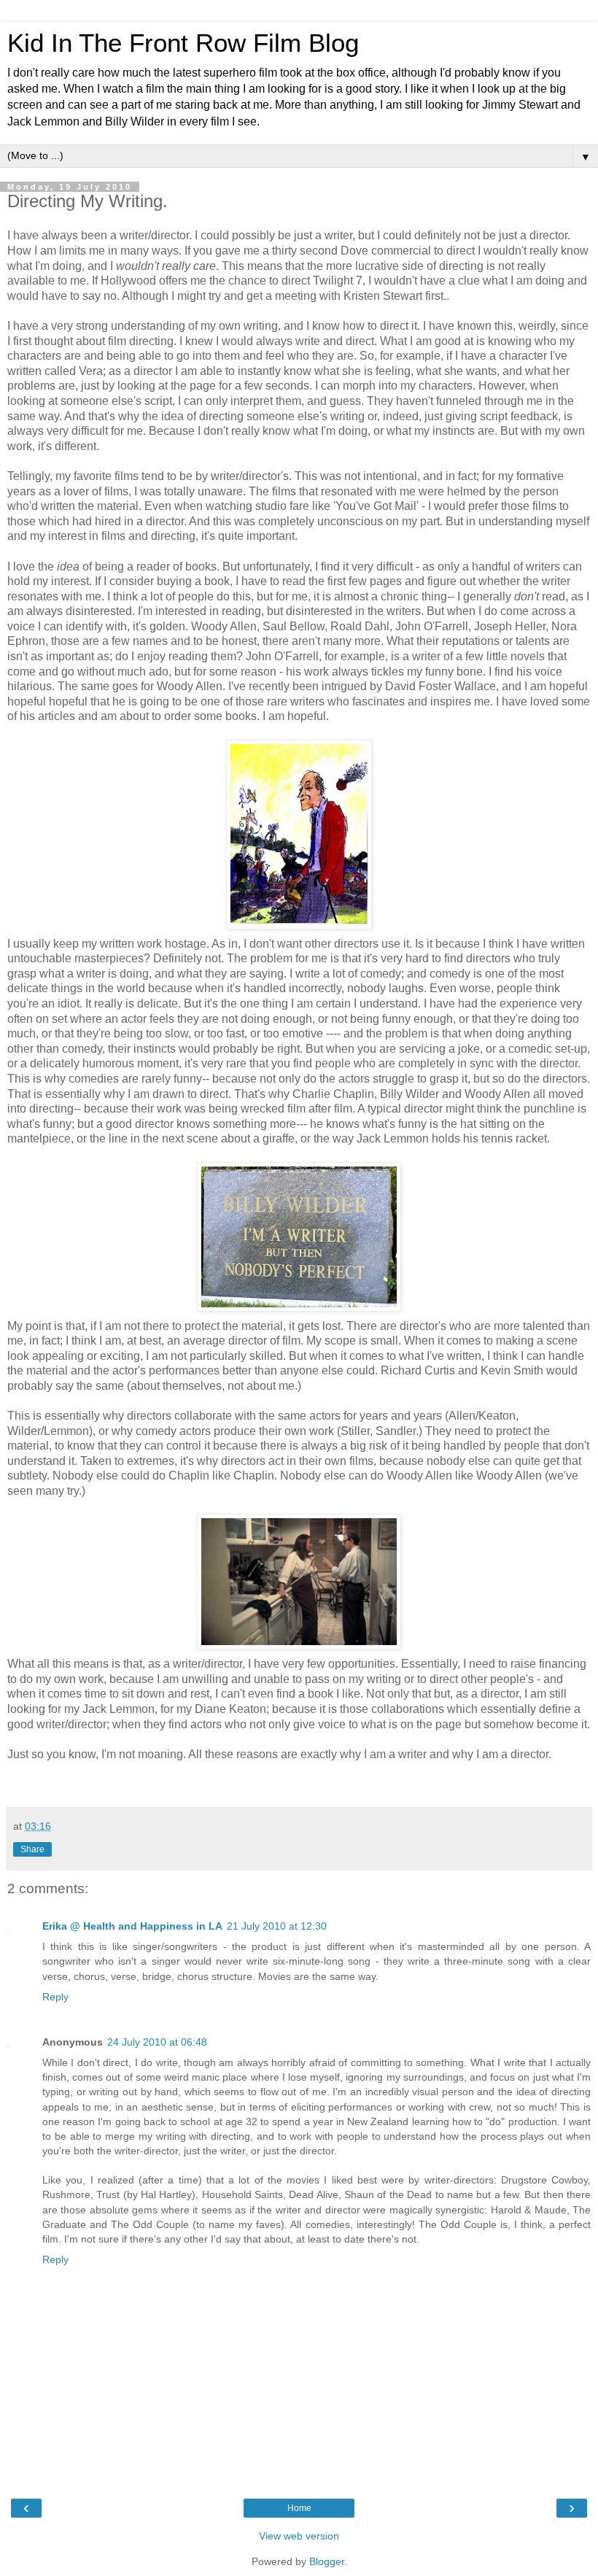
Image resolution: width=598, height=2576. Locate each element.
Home (299, 2508)
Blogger (327, 2561)
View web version (299, 2536)
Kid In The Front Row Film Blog (183, 43)
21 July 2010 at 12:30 (277, 1926)
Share (32, 1849)
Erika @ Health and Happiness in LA (132, 1926)
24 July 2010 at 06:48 (157, 2042)
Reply (55, 1997)
